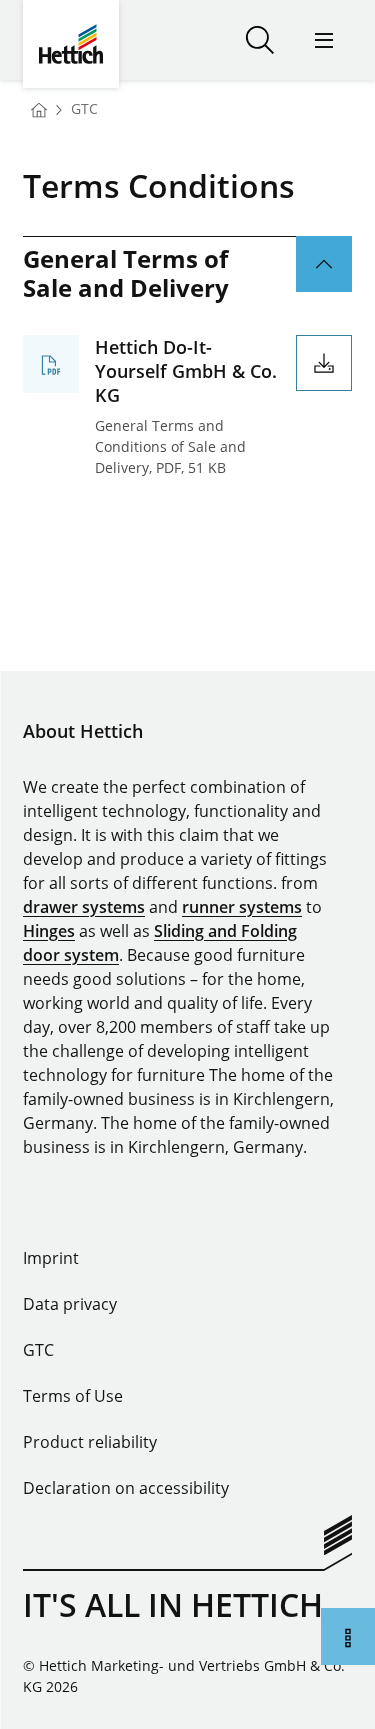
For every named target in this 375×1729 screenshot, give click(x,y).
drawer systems (84, 907)
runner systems (242, 907)
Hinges (49, 931)
